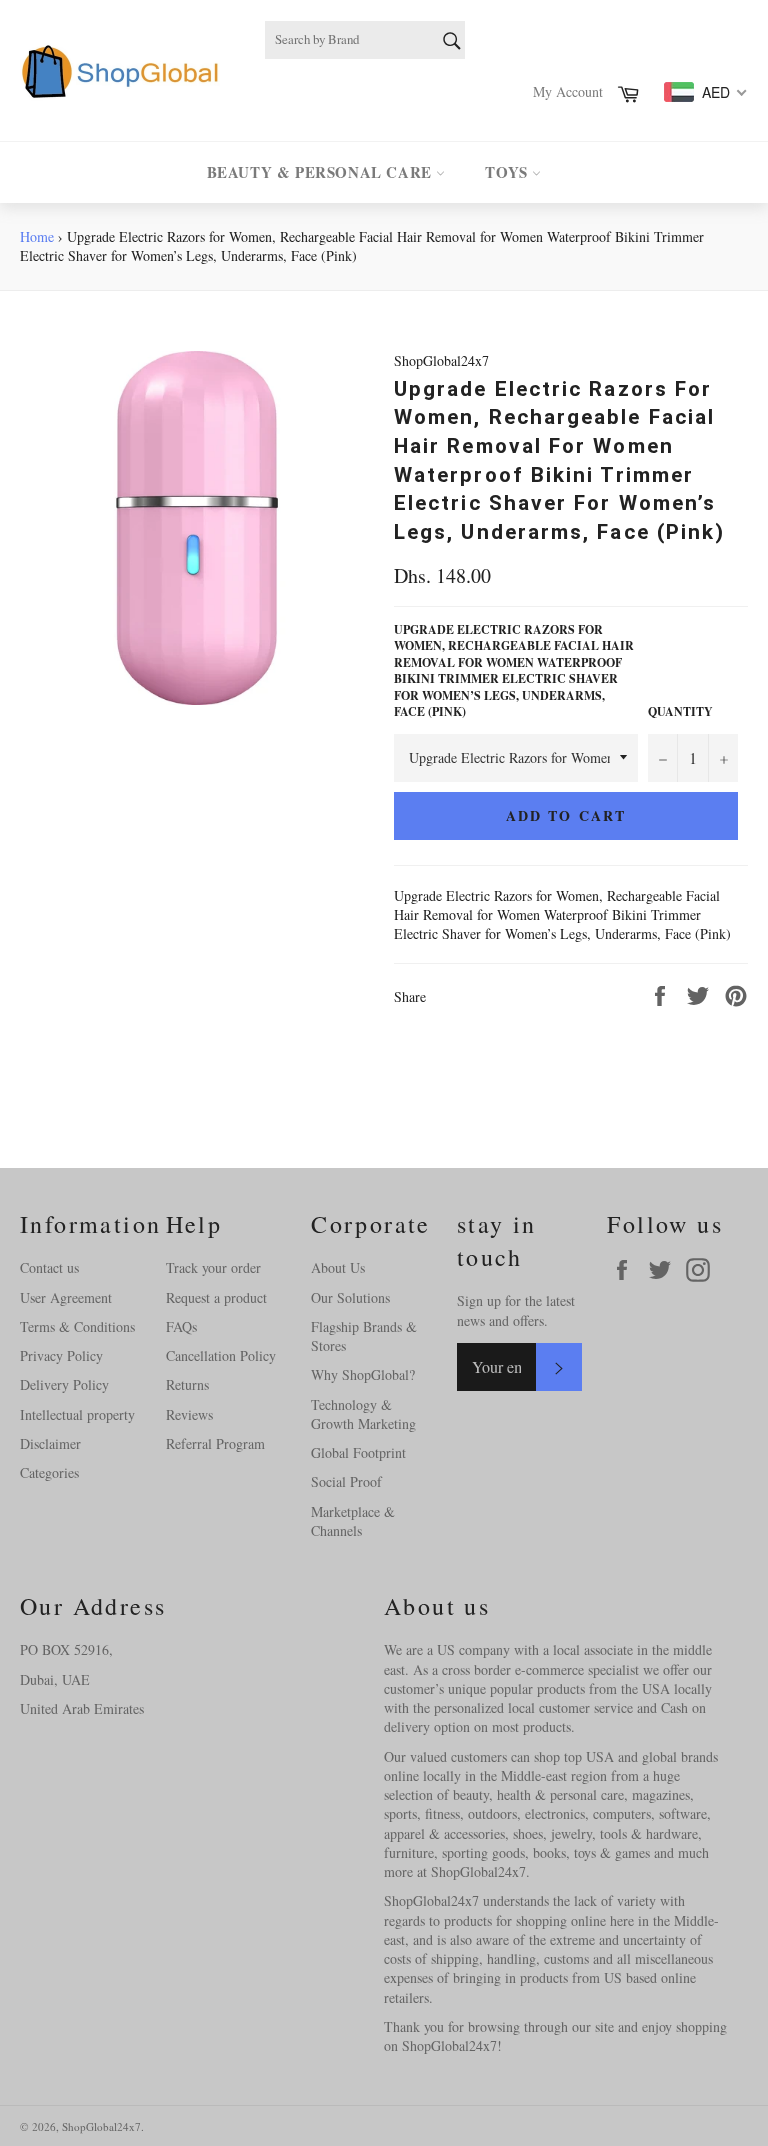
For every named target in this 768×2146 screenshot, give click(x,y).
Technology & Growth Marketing (363, 1414)
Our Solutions (350, 1297)
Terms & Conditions (77, 1326)
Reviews (189, 1414)
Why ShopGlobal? (363, 1374)
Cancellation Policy (221, 1355)
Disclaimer (50, 1443)
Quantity (680, 712)
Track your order (213, 1267)
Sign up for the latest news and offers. (516, 1310)
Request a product (216, 1297)
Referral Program (215, 1443)
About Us (338, 1267)
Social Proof (346, 1481)
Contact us (49, 1267)
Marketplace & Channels (353, 1521)
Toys (508, 172)
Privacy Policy (61, 1355)
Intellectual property (77, 1414)
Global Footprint (358, 1452)
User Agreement (66, 1297)
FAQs (181, 1326)
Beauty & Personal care (322, 172)
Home (37, 236)
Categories (49, 1472)
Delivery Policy (64, 1384)
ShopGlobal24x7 (101, 2126)
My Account (568, 91)
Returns (187, 1384)
